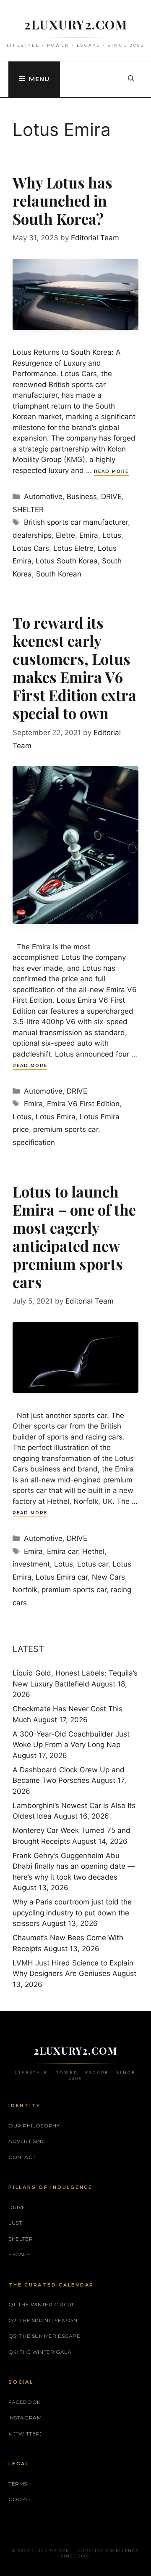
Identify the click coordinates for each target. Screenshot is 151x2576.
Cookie (20, 2499)
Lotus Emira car (62, 1577)
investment (31, 1564)
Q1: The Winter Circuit (42, 2304)
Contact (22, 2157)
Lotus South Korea (67, 561)
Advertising (27, 2141)
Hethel (93, 1551)
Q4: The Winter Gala (40, 2352)
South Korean (59, 574)
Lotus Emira (56, 1117)
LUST (15, 2223)
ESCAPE (20, 2254)
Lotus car (93, 1564)
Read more (111, 471)
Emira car (62, 1551)
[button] (131, 79)
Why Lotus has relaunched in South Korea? (62, 201)
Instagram (25, 2418)
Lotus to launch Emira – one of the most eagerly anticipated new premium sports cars (74, 1237)
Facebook (25, 2402)
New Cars (108, 1577)
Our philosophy (34, 2126)
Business (82, 497)
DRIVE (111, 497)
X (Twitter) (25, 2434)
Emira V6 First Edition (83, 1104)
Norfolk (25, 1590)
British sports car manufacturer (76, 522)
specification (34, 1142)
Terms (18, 2484)
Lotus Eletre (73, 548)
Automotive (43, 497)
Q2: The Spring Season (43, 2320)
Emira (89, 535)
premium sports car (66, 1129)
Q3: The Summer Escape (44, 2336)
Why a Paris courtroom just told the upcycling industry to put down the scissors (72, 1913)
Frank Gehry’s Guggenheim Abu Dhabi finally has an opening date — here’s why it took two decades (74, 1866)
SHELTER (28, 510)
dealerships (32, 535)
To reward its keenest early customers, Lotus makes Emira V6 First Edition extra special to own (74, 668)
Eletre (65, 535)
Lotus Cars (31, 548)
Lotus (112, 535)
